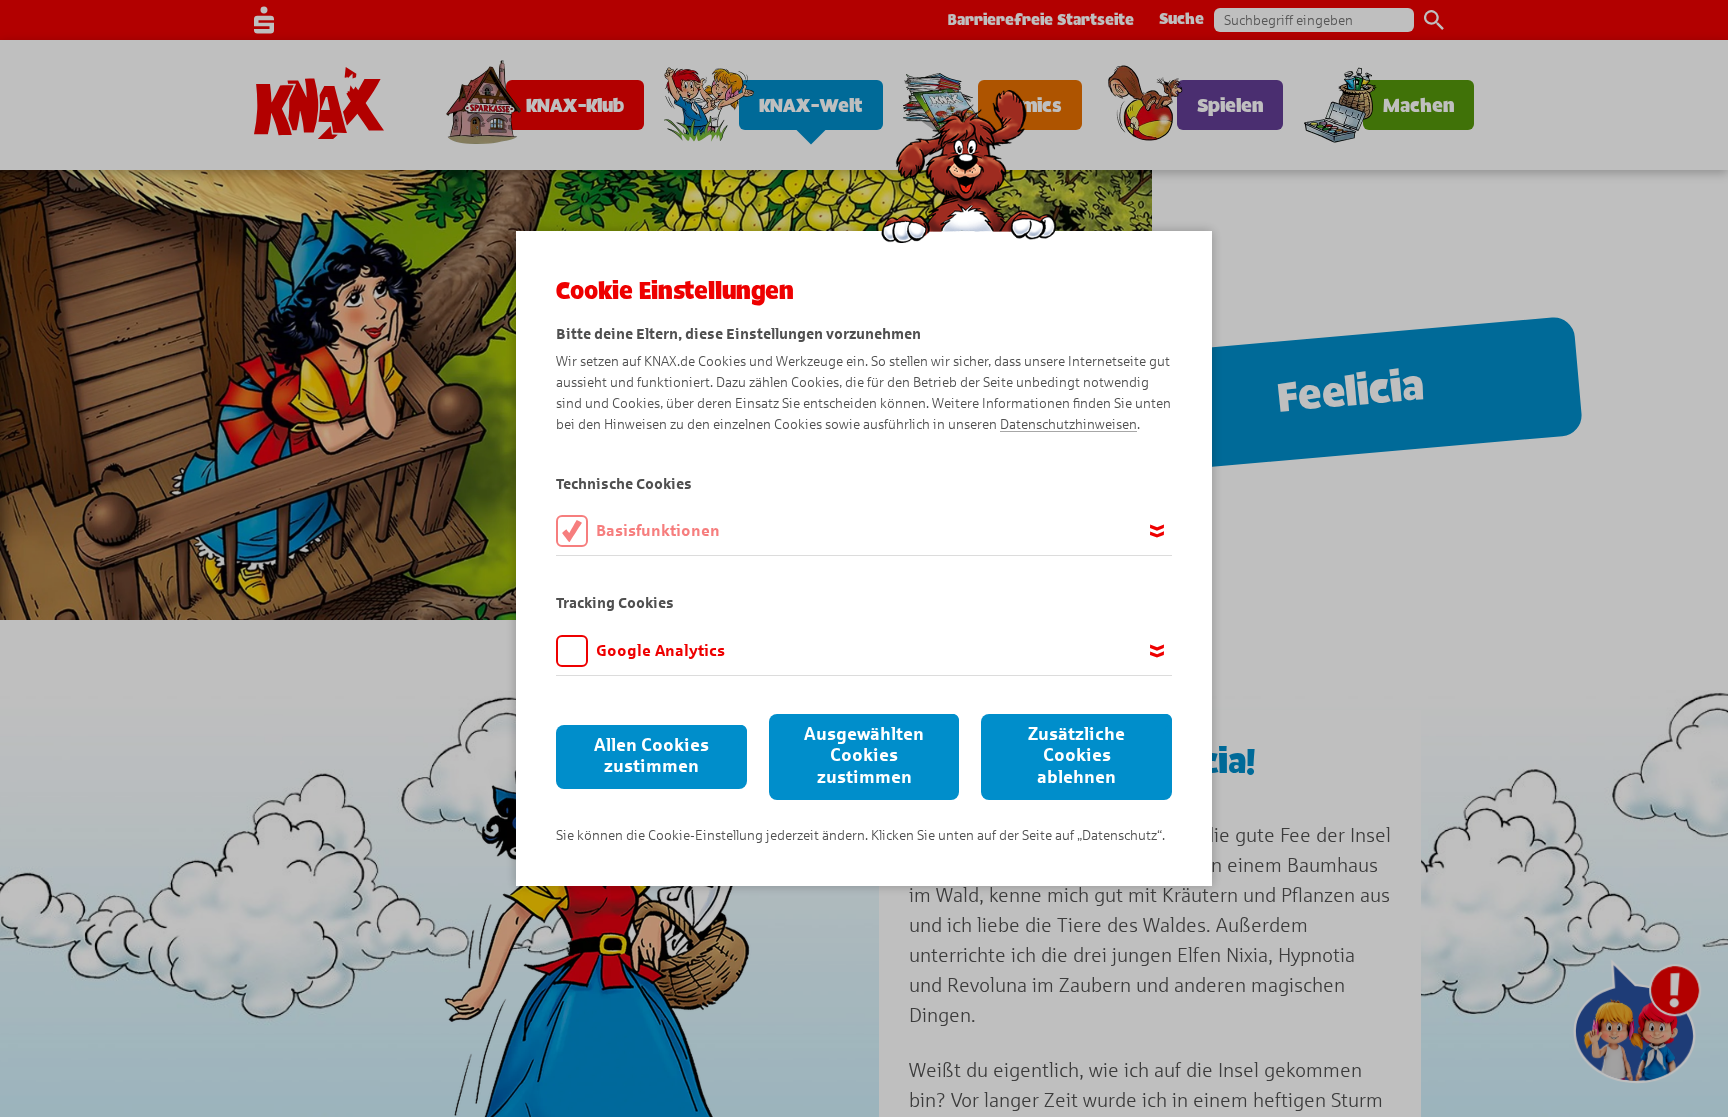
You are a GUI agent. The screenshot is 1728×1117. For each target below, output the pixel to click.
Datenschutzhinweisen (1068, 424)
